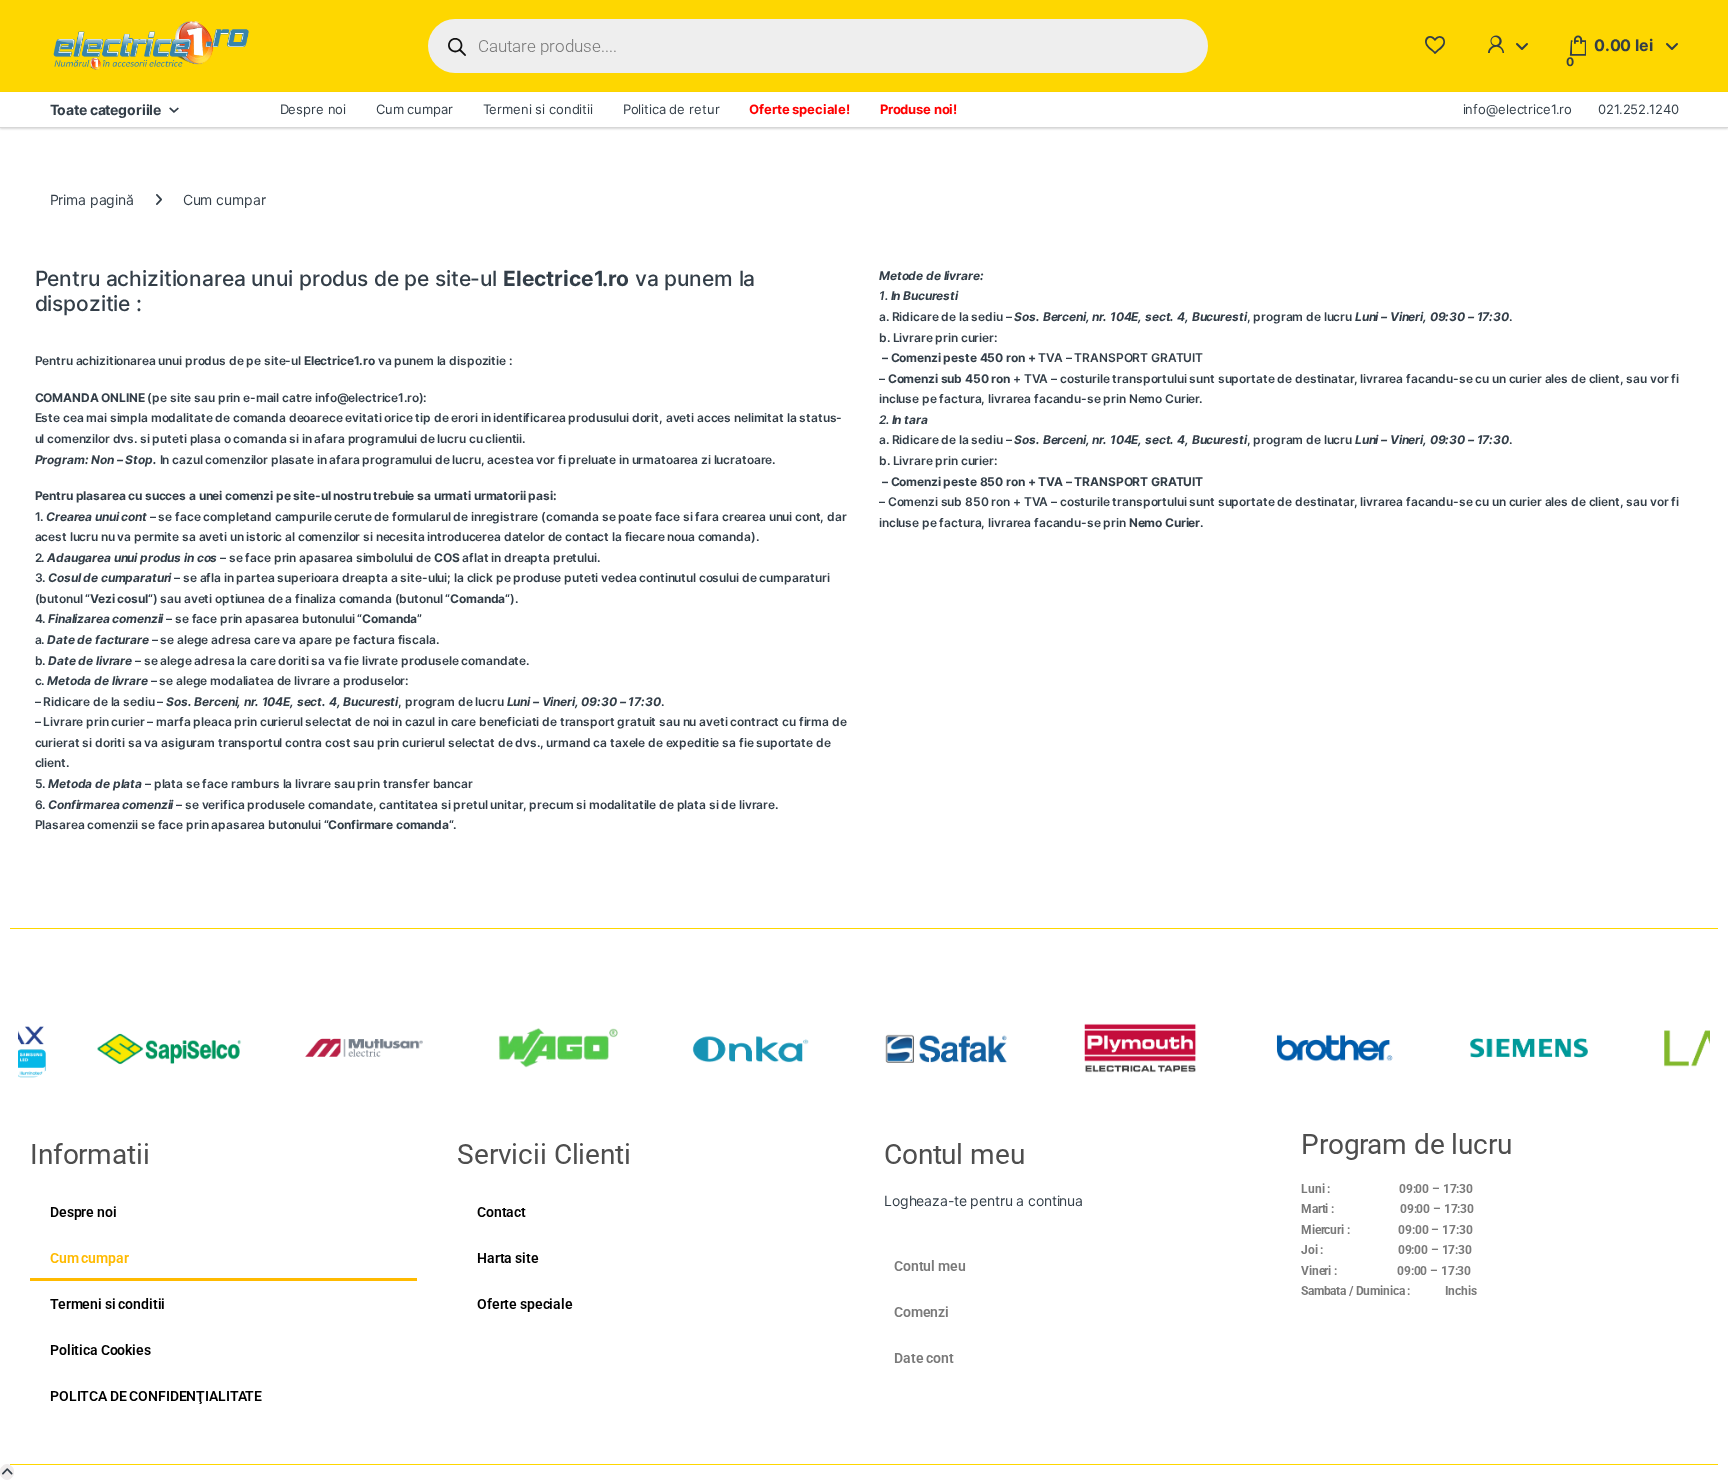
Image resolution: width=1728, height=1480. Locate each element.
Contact (501, 1212)
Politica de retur (671, 109)
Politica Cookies (100, 1350)
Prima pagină (92, 199)
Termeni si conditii (538, 109)
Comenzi (921, 1312)
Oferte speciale (525, 1304)
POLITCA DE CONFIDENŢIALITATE (156, 1396)
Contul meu (930, 1266)
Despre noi (313, 109)
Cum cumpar (414, 109)
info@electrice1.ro (1517, 109)
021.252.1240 (1638, 109)
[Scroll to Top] (7, 1472)
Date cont (924, 1358)
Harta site (508, 1258)
